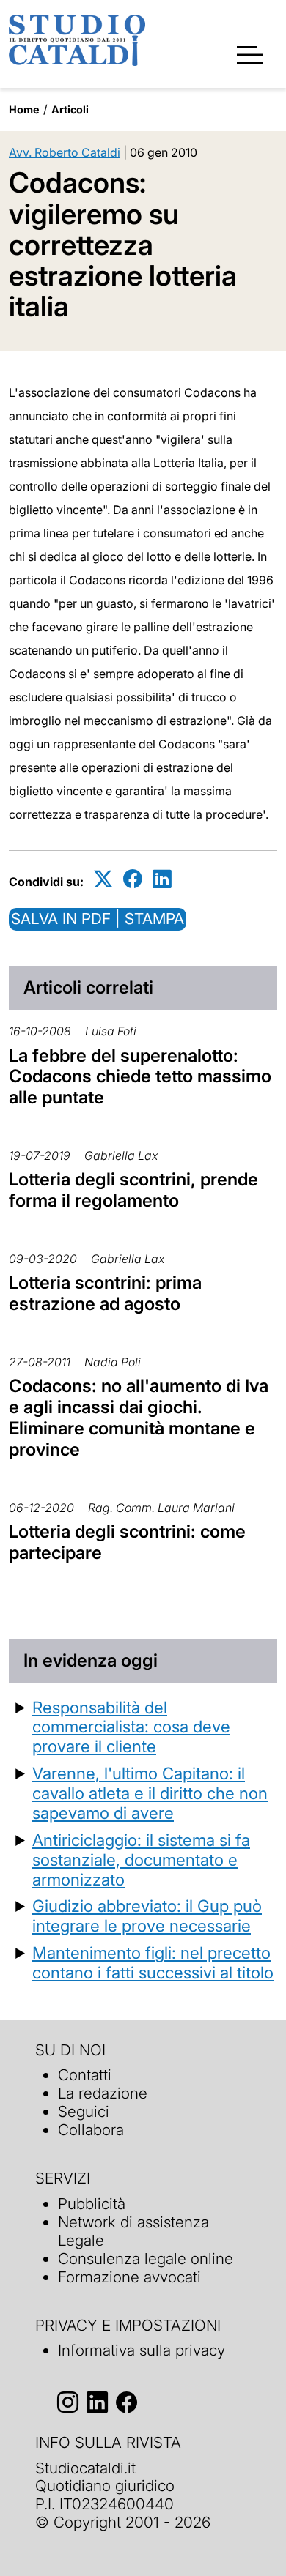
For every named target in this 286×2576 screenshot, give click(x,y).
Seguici (84, 2111)
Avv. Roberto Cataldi (65, 152)
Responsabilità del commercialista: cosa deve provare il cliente (131, 1727)
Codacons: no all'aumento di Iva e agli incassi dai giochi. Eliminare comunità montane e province (139, 1417)
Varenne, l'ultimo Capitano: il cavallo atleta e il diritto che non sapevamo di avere (150, 1793)
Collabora (91, 2130)
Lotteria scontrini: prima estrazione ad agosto (105, 1293)
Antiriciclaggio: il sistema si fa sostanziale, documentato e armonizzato (141, 1860)
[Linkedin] (162, 879)
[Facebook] (133, 879)
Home (24, 109)
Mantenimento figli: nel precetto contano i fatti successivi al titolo (153, 1962)
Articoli (70, 109)
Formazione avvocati (129, 2277)
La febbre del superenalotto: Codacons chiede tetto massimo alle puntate (140, 1077)
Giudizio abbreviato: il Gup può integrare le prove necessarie (147, 1916)
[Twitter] (103, 879)
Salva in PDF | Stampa (98, 919)
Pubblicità (92, 2204)
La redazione (103, 2093)
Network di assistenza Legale (133, 2231)
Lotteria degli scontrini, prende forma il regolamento (133, 1190)
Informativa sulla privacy (142, 2350)
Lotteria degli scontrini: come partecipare (127, 1542)
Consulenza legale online (146, 2259)
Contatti (85, 2075)
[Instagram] (68, 2402)
